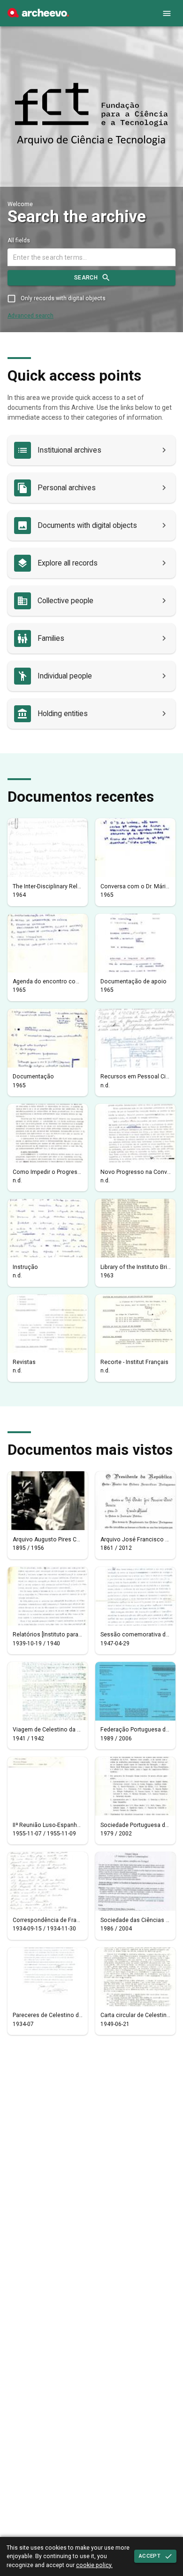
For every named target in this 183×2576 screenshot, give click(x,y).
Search (86, 278)
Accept (150, 2556)
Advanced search (30, 316)
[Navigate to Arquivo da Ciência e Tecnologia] (91, 115)
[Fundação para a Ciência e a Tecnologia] (38, 15)
